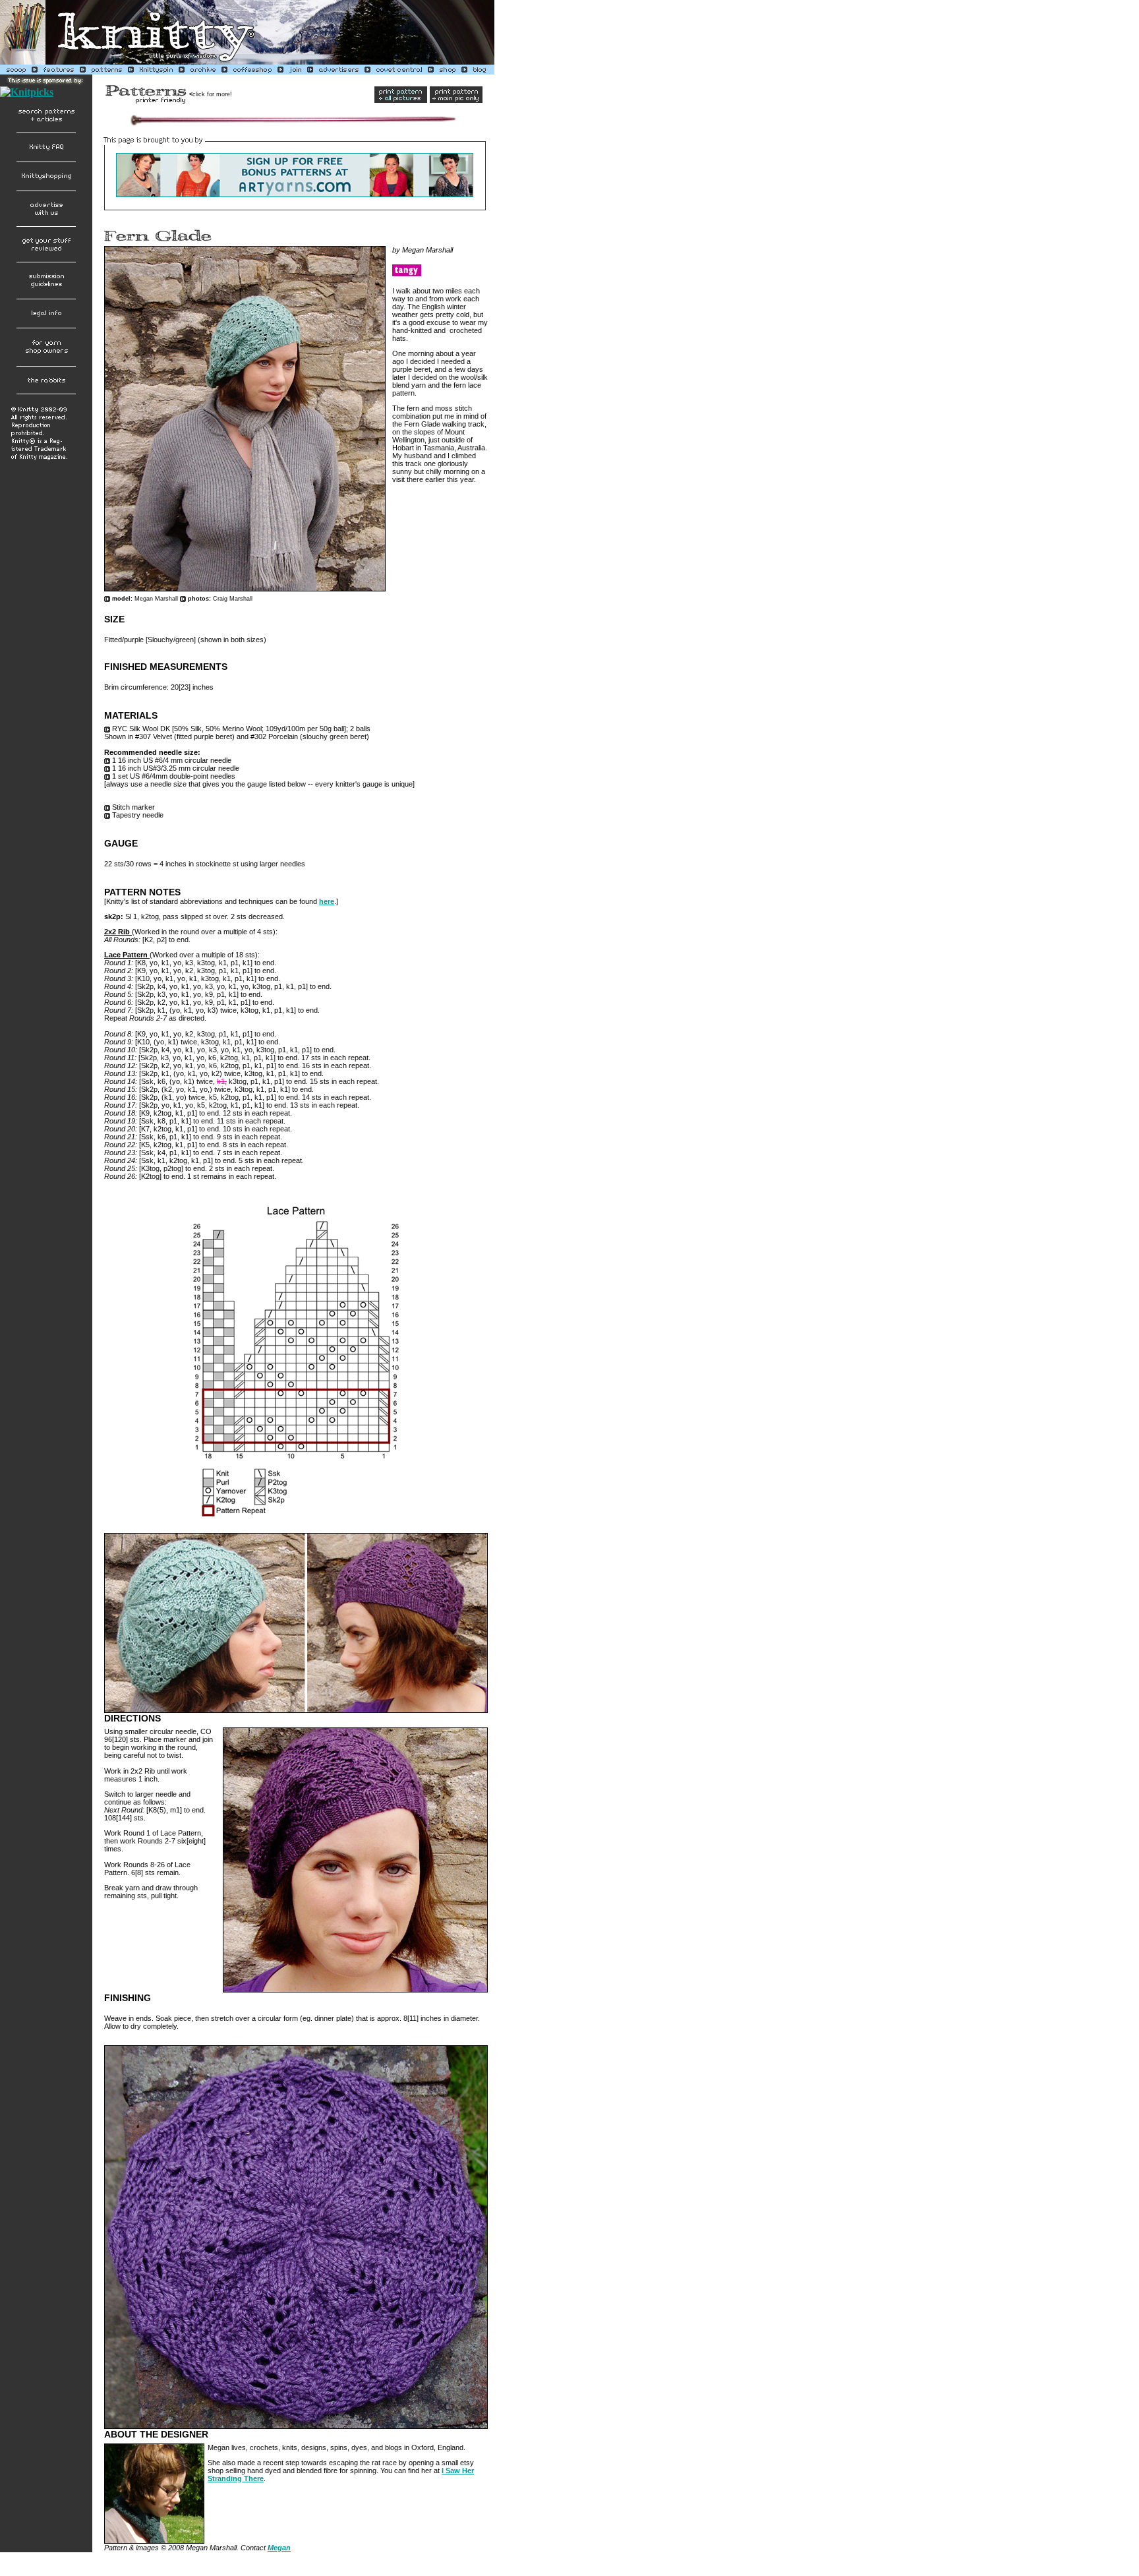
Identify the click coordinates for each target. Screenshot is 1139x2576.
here (327, 901)
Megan (279, 2548)
